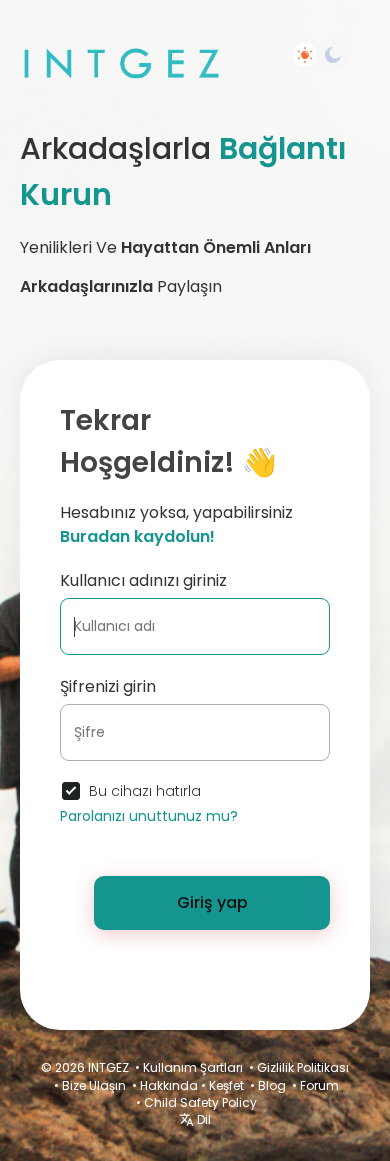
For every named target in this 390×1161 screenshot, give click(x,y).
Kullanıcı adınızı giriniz (143, 580)
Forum (319, 1085)
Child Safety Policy (200, 1102)
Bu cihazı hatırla (145, 791)
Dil (202, 1119)
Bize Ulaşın (94, 1085)
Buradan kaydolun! (137, 536)
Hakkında (169, 1085)
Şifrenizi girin (108, 686)
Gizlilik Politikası (303, 1067)
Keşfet (226, 1085)
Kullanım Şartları (193, 1067)
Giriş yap (212, 902)
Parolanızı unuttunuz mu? (149, 816)
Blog (272, 1085)
